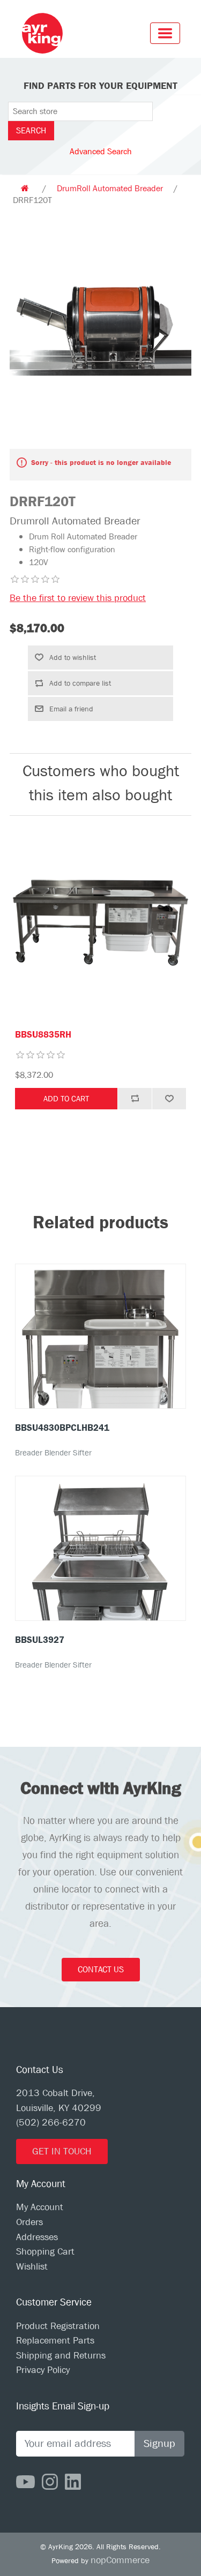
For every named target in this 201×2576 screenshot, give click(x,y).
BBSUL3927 (40, 1640)
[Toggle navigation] (165, 33)
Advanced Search (101, 151)
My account (40, 2207)
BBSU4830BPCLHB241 (62, 1428)
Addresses (37, 2237)
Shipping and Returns (61, 2356)
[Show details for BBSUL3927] (100, 1587)
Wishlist (32, 2267)
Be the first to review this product (78, 598)
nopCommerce (120, 2560)
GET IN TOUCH (62, 2151)
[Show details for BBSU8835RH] (100, 923)
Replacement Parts (55, 2341)
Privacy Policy (43, 2370)
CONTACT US (101, 1969)
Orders (29, 2222)
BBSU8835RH (43, 1035)
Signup (159, 2443)
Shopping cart (45, 2252)
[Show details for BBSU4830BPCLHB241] (100, 1351)
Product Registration (58, 2326)
